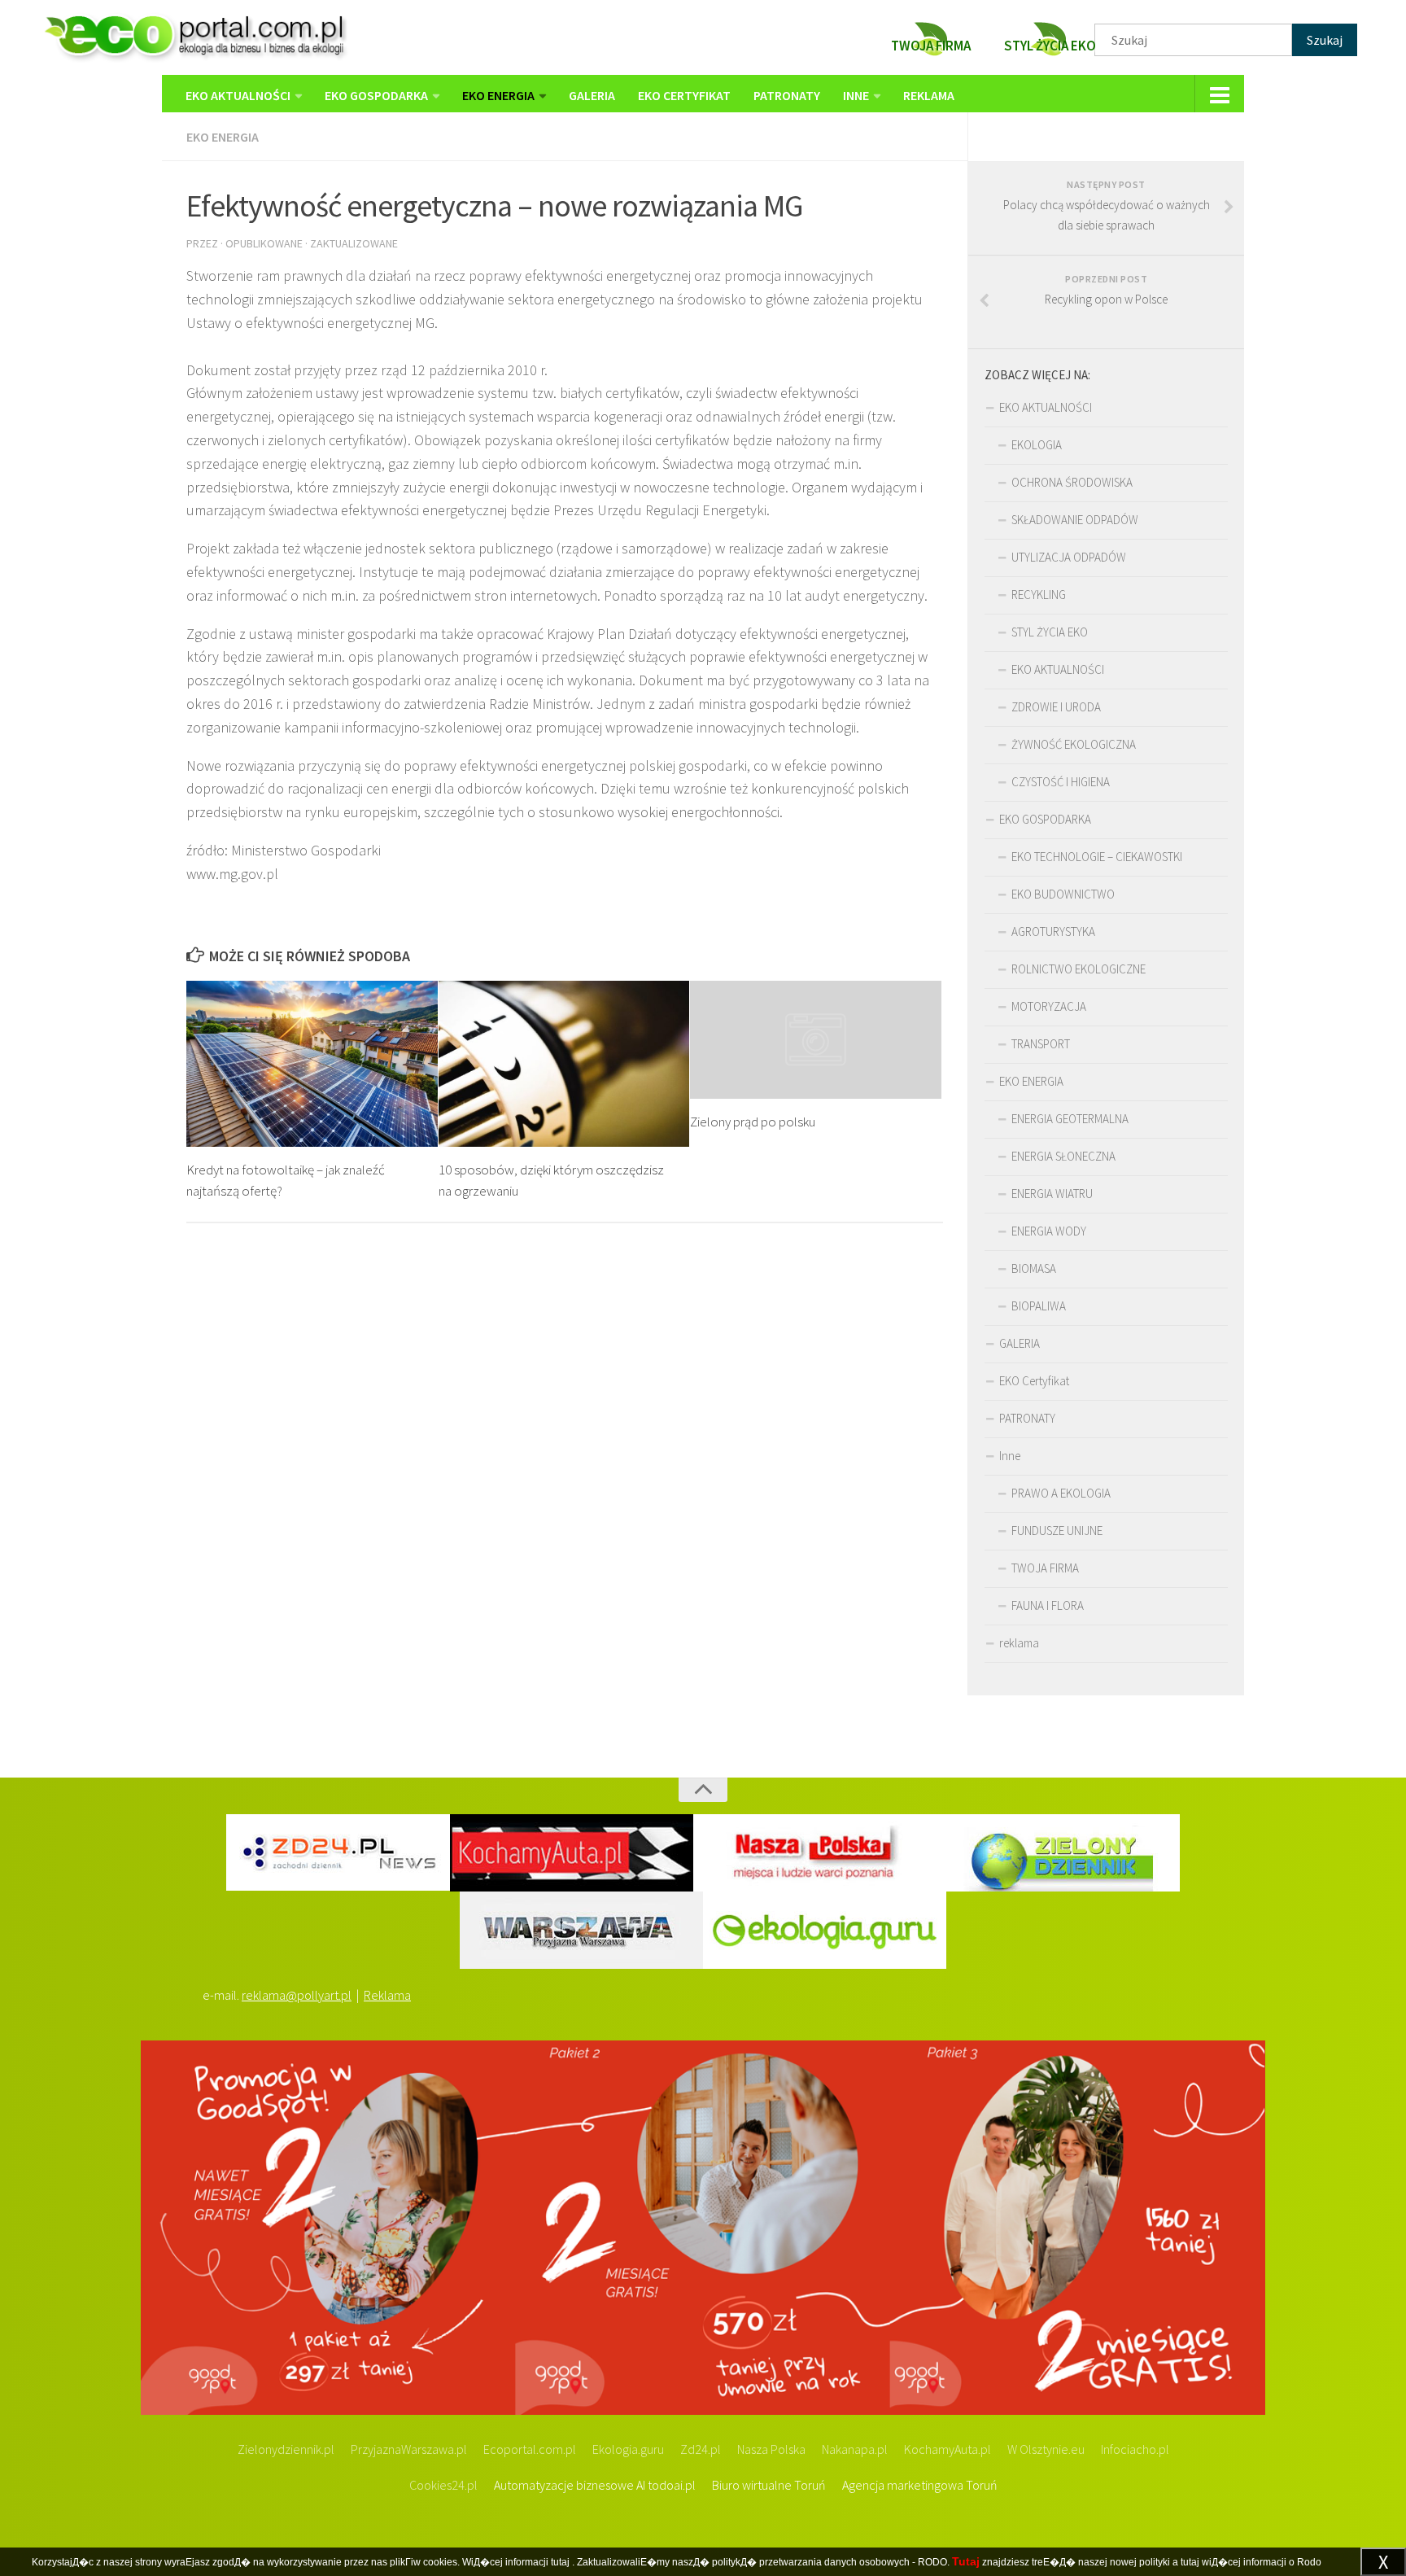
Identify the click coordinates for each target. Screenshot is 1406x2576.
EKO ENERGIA (498, 95)
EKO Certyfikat (684, 95)
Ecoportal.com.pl (530, 2449)
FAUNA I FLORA (1048, 1605)
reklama (929, 95)
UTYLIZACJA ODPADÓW (1069, 557)
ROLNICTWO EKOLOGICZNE (1079, 969)
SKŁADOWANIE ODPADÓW (1075, 520)
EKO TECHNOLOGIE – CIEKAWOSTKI (1097, 857)
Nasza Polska (771, 2449)
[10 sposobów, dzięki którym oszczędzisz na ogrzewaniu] (564, 1064)
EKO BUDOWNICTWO (1063, 894)
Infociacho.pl (1135, 2449)
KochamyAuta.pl (948, 2449)
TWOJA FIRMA (1045, 1568)
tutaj (560, 2562)
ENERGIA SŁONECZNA (1063, 1156)
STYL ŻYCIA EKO (1050, 632)
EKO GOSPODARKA (376, 95)
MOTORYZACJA (1049, 1006)
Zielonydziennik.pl (286, 2449)
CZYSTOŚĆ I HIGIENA (1061, 782)
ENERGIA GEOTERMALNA (1070, 1119)
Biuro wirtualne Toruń (769, 2485)
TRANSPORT (1041, 1044)
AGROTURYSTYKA (1053, 932)
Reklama (387, 1995)
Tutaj (966, 2561)
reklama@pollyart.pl (297, 1995)
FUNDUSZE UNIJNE (1057, 1531)
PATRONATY (787, 95)
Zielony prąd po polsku (753, 1122)
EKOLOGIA (1037, 445)
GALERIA (592, 95)
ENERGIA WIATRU (1052, 1194)
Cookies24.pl (443, 2485)
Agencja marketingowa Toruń (920, 2485)
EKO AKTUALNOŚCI (238, 95)
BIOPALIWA (1039, 1306)
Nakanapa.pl (855, 2449)
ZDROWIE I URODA (1056, 707)
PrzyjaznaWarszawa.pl (409, 2449)
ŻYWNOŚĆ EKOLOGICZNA (1074, 744)
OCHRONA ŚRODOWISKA (1072, 482)
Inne (856, 95)
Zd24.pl (701, 2449)
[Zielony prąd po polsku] (816, 1040)
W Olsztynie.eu (1046, 2449)
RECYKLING (1039, 595)
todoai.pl (672, 2485)
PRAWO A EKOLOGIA (1061, 1493)
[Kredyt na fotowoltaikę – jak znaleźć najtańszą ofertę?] (312, 1064)
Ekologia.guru (628, 2449)
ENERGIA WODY (1049, 1231)
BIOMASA (1034, 1268)
